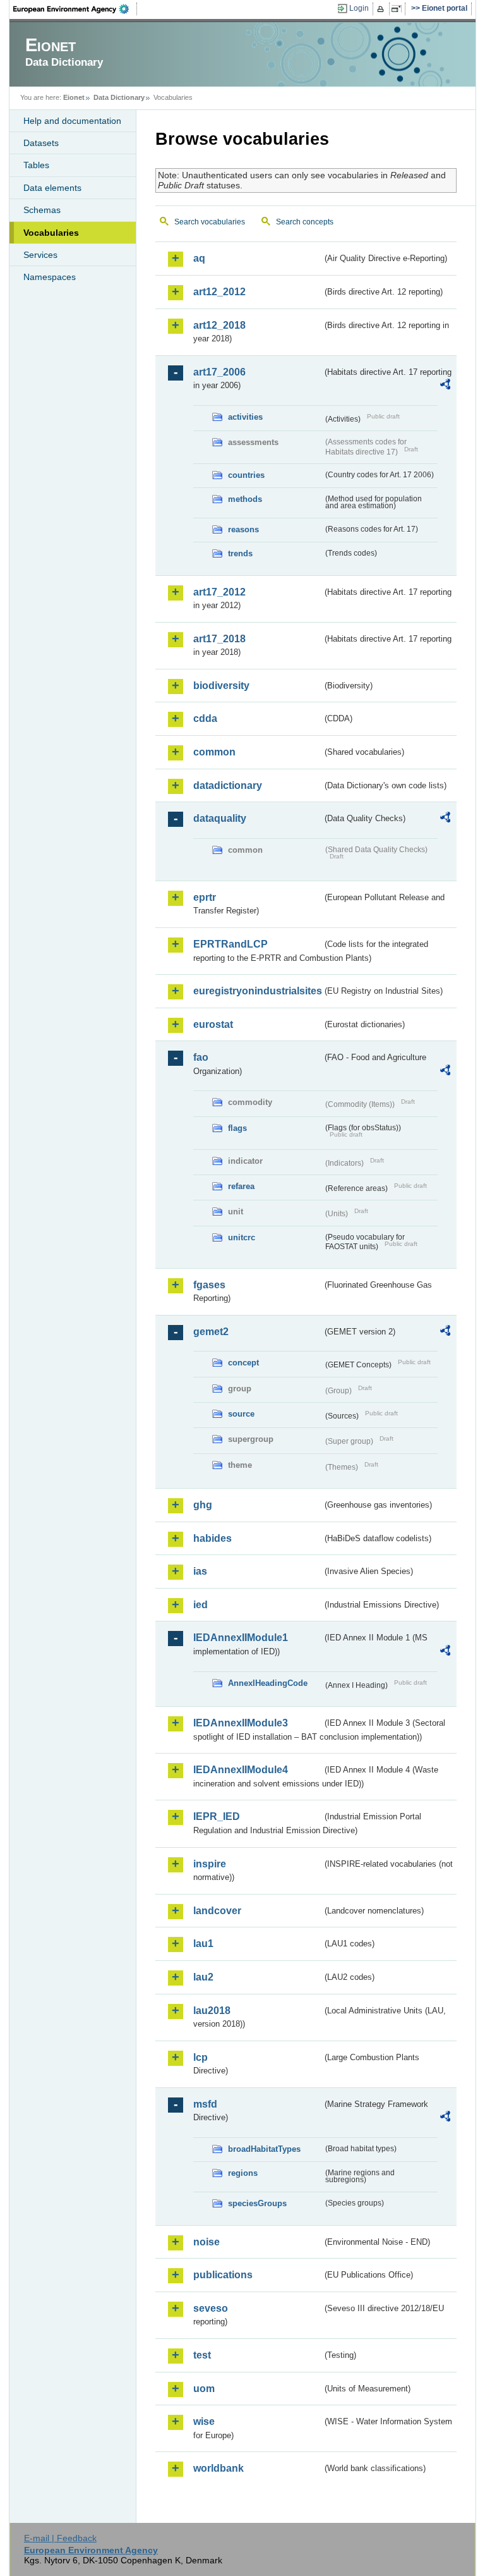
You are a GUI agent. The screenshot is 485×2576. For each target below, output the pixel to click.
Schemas (42, 210)
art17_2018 (219, 639)
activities (245, 417)
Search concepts (305, 222)
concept (243, 1363)
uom (204, 2389)
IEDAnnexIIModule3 (241, 1723)
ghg (203, 1505)
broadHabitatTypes (264, 2149)
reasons (243, 529)
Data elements (52, 188)
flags (237, 1128)
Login (359, 8)
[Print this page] (382, 9)
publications (223, 2275)
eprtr (205, 897)
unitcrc (242, 1237)
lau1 (203, 1944)
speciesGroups (257, 2203)
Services (40, 255)
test (202, 2355)
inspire (210, 1864)
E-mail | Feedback (60, 2538)
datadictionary (228, 785)
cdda (205, 718)
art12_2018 (219, 325)
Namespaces (50, 277)
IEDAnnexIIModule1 (241, 1638)
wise (204, 2421)
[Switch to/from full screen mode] (399, 9)
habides (213, 1538)
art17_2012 (219, 592)
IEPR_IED (217, 1816)
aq (199, 258)
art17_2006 (219, 372)
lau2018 (212, 2011)
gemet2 (211, 1332)
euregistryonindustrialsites (258, 991)
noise (207, 2242)
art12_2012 (219, 292)
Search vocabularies (210, 222)
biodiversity (221, 686)
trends (240, 553)
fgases (209, 1285)
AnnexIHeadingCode (268, 1683)
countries (246, 475)
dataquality (220, 818)
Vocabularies (51, 233)
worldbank (219, 2468)
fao (201, 1057)
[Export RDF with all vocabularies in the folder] (445, 386)
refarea (241, 1186)
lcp (201, 2057)
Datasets (41, 143)
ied (201, 1605)
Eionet (74, 97)
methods (245, 499)
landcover (217, 1911)
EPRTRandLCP (231, 944)
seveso (211, 2308)
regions (243, 2173)
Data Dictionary (119, 97)
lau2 (203, 1977)
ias (200, 1571)
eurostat (213, 1024)
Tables (36, 165)
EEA (75, 9)
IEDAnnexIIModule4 (241, 1770)
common (214, 752)
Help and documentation (72, 121)
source (241, 1414)
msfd (205, 2104)
